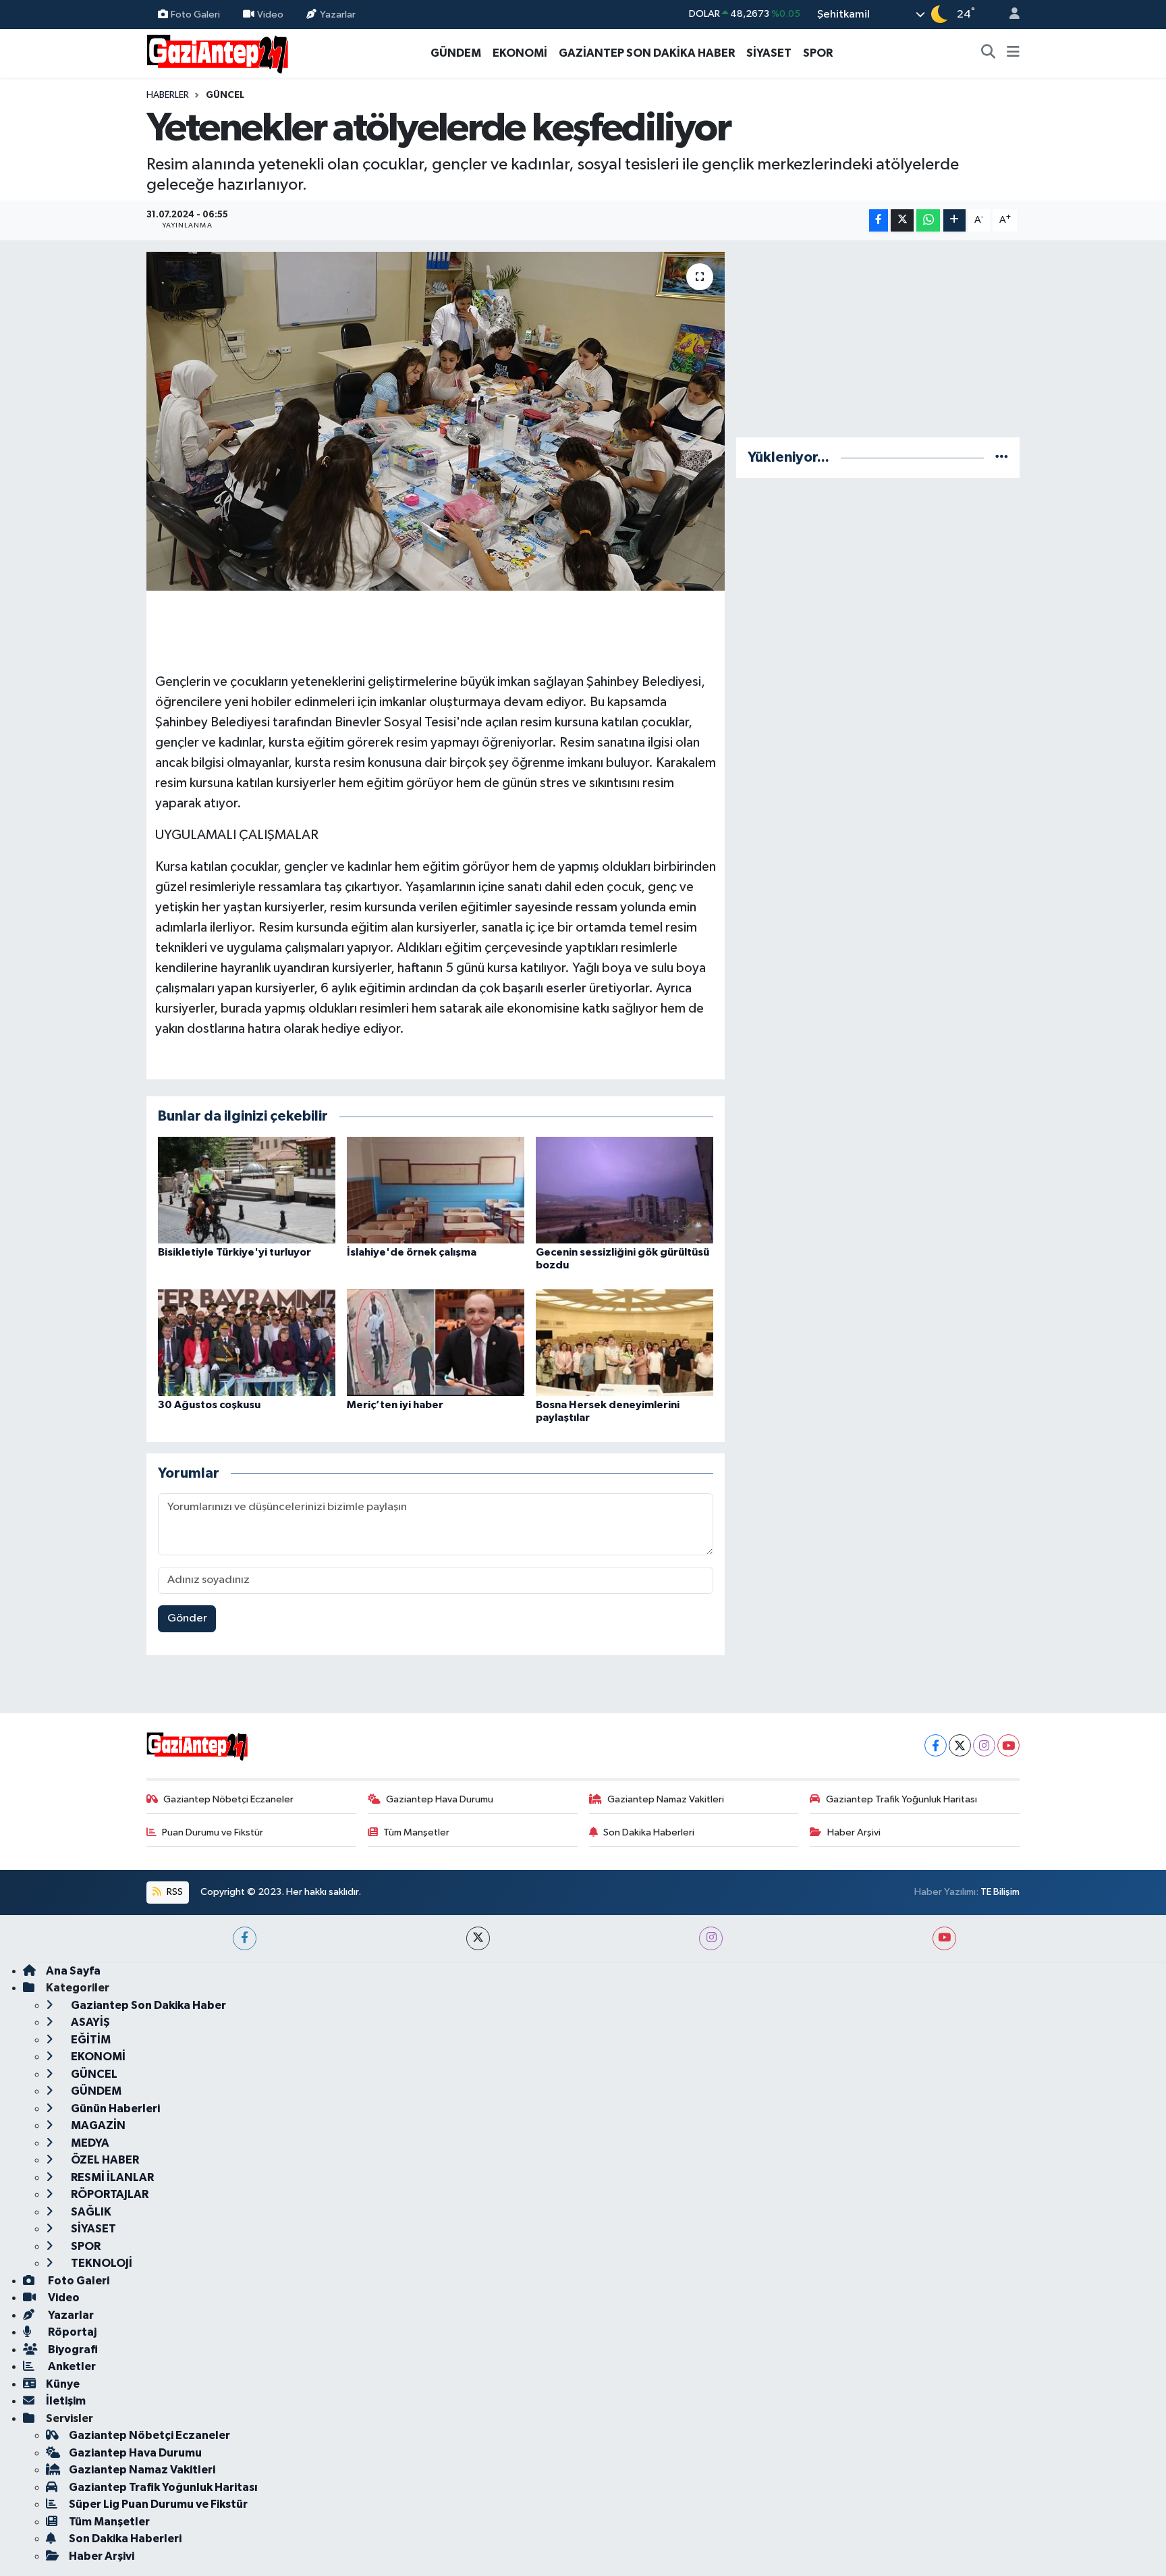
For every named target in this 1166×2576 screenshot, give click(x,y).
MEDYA (89, 2143)
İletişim (66, 2401)
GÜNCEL (225, 95)
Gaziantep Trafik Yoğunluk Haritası (901, 1799)
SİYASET (769, 53)
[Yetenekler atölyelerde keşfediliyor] (436, 421)
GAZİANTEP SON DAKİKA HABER (647, 53)
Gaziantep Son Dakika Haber (147, 2005)
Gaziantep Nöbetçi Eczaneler (228, 1799)
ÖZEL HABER (104, 2160)
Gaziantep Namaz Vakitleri (666, 1799)
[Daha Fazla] (954, 220)
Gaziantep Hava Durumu (440, 1799)
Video (270, 14)
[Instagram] (984, 1745)
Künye (63, 2384)
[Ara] (989, 53)
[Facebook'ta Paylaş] (879, 220)
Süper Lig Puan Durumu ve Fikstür (158, 2504)
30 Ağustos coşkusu (209, 1405)
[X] (960, 1745)
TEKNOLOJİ (101, 2263)
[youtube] (944, 1938)
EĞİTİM (90, 2040)
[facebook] (245, 1938)
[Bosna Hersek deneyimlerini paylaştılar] (624, 1342)
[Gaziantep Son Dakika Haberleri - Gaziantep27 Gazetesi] (217, 52)
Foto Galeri (195, 14)
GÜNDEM (456, 53)
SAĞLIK (90, 2212)
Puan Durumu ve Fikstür (213, 1832)
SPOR (818, 53)
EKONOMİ (520, 53)
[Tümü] (1002, 457)
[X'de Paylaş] (902, 220)
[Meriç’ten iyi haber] (436, 1342)
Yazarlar (338, 14)
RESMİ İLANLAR (111, 2177)
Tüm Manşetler (416, 1832)
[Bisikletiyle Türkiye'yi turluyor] (247, 1190)
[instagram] (711, 1938)
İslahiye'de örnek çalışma (412, 1252)
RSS (174, 1892)
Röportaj (71, 2332)
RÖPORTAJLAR (109, 2194)
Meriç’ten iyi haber (395, 1405)
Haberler (168, 95)
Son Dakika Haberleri (649, 1832)
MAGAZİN (97, 2125)
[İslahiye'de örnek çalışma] (436, 1190)
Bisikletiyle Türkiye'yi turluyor (234, 1252)
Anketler (71, 2366)
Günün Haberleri (114, 2109)
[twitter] (478, 1938)
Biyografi (72, 2350)
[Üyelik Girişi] (1009, 15)
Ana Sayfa (73, 1971)
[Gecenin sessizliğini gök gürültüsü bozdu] (624, 1190)
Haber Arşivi (854, 1832)
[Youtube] (1008, 1745)
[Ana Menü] (1013, 53)
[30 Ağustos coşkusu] (247, 1342)
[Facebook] (936, 1745)
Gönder (187, 1618)
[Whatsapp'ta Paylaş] (928, 220)
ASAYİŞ (89, 2022)
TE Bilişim (1000, 1892)
